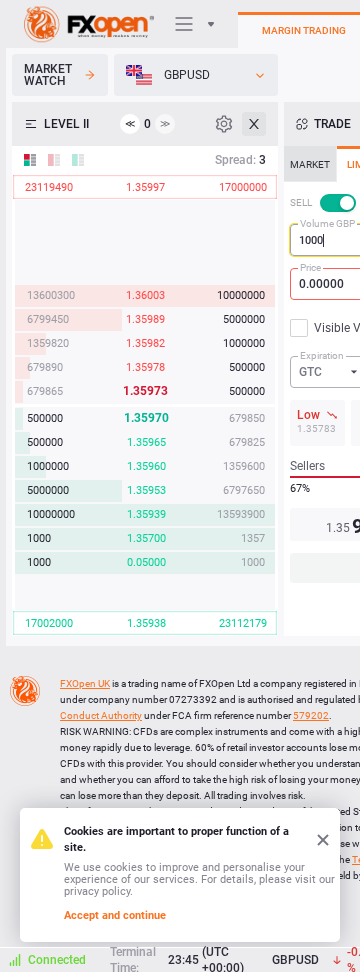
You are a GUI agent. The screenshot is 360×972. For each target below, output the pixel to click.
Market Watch (48, 75)
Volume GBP (327, 223)
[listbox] (196, 75)
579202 (311, 715)
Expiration (322, 355)
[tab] (310, 164)
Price (310, 267)
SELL (301, 202)
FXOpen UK (85, 683)
